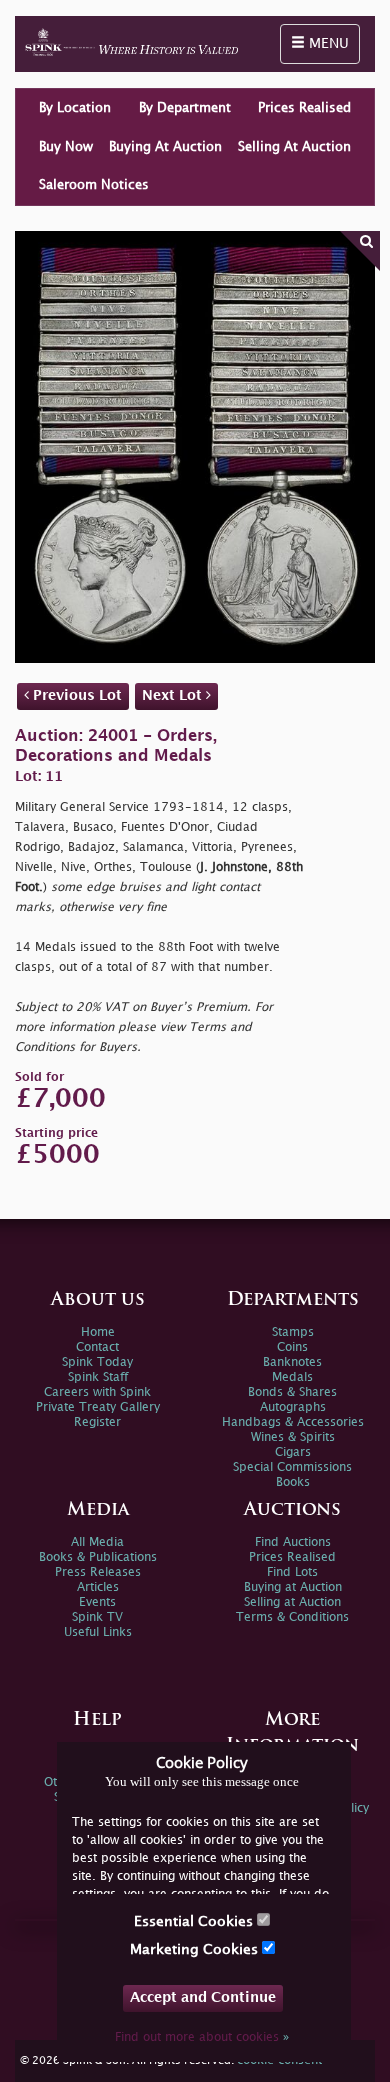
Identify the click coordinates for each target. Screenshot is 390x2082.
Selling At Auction (294, 147)
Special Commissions (292, 1467)
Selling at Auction (292, 1602)
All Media (97, 1542)
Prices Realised (304, 108)
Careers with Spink (97, 1392)
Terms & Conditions (292, 1617)
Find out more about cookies (202, 2037)
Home (98, 1332)
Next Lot (174, 695)
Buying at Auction (293, 1587)
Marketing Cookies (196, 1949)
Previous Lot (75, 695)
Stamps (293, 1332)
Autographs (293, 1407)
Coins (292, 1347)
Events (97, 1602)
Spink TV (97, 1617)
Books (293, 1482)
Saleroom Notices (94, 185)
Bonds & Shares (292, 1392)
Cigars (293, 1452)
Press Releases (98, 1572)
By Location (75, 108)
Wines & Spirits (293, 1437)
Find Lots (292, 1572)
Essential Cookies (195, 1921)
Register (97, 1422)
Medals (292, 1377)
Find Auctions (293, 1542)
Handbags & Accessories (293, 1422)
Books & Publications (98, 1557)
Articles (98, 1587)
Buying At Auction (165, 147)
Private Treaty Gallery (98, 1407)
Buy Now (66, 147)
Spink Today (97, 1362)
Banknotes (292, 1362)
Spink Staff (98, 1377)
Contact (97, 1347)
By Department (185, 108)
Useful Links (98, 1632)
